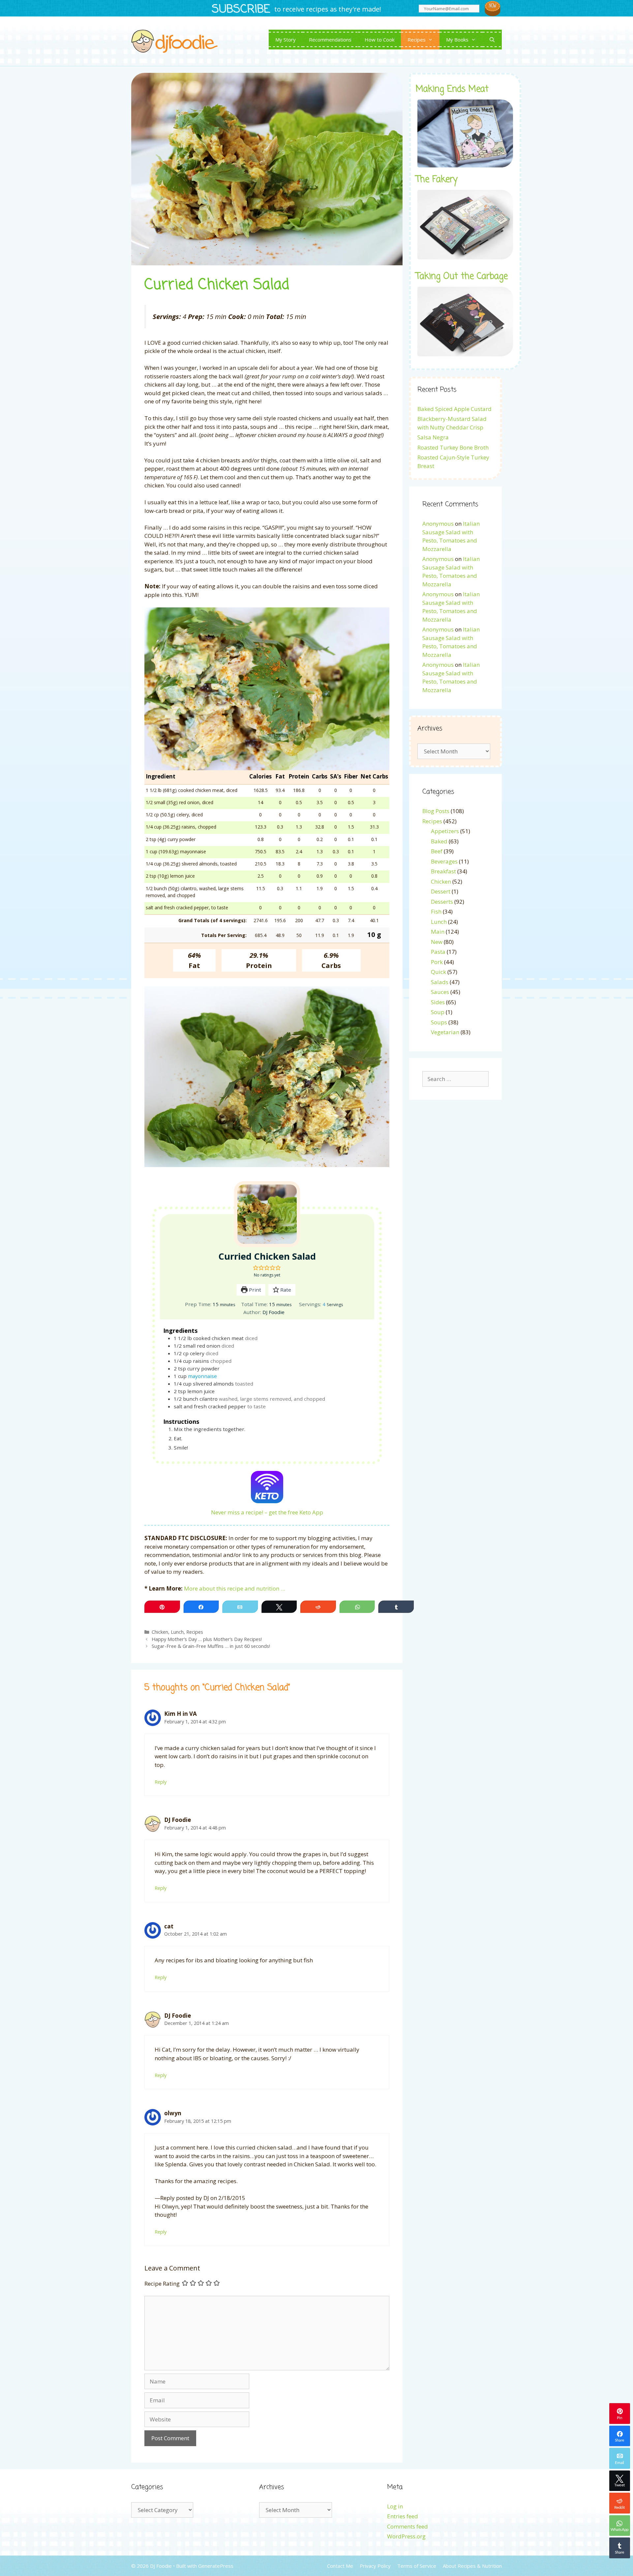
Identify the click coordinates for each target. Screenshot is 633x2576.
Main (438, 932)
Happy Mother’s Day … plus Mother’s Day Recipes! (207, 1639)
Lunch (177, 1632)
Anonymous (438, 524)
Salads (440, 982)
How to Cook (379, 40)
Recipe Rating (162, 2283)
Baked (439, 841)
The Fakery (437, 180)
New (437, 942)
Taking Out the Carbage (462, 277)
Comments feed (407, 2526)
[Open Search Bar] (492, 40)
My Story (286, 40)
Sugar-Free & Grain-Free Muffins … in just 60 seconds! (211, 1646)
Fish (436, 911)
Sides (438, 1002)
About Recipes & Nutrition (472, 2566)
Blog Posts (436, 811)
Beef (437, 851)
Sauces (440, 992)
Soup (438, 1012)
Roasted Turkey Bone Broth (453, 447)
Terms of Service (417, 2566)
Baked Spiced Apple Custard (454, 409)
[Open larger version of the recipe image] (267, 1214)
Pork (437, 962)
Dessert (441, 891)
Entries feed (403, 2516)
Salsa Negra (433, 437)
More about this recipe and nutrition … (235, 1588)
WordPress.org (406, 2536)
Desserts (442, 902)
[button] (256, 1268)
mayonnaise (202, 1376)
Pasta (438, 952)
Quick (438, 972)
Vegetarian (445, 1032)
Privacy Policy (375, 2566)
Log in (395, 2506)
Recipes (417, 40)
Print (254, 1290)
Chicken (160, 1632)
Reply (161, 1782)
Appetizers (445, 831)
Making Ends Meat (452, 89)
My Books (457, 40)
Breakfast (443, 871)
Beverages (444, 861)
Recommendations (330, 40)
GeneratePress (216, 2566)
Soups (439, 1022)
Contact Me (340, 2566)
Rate (285, 1290)
